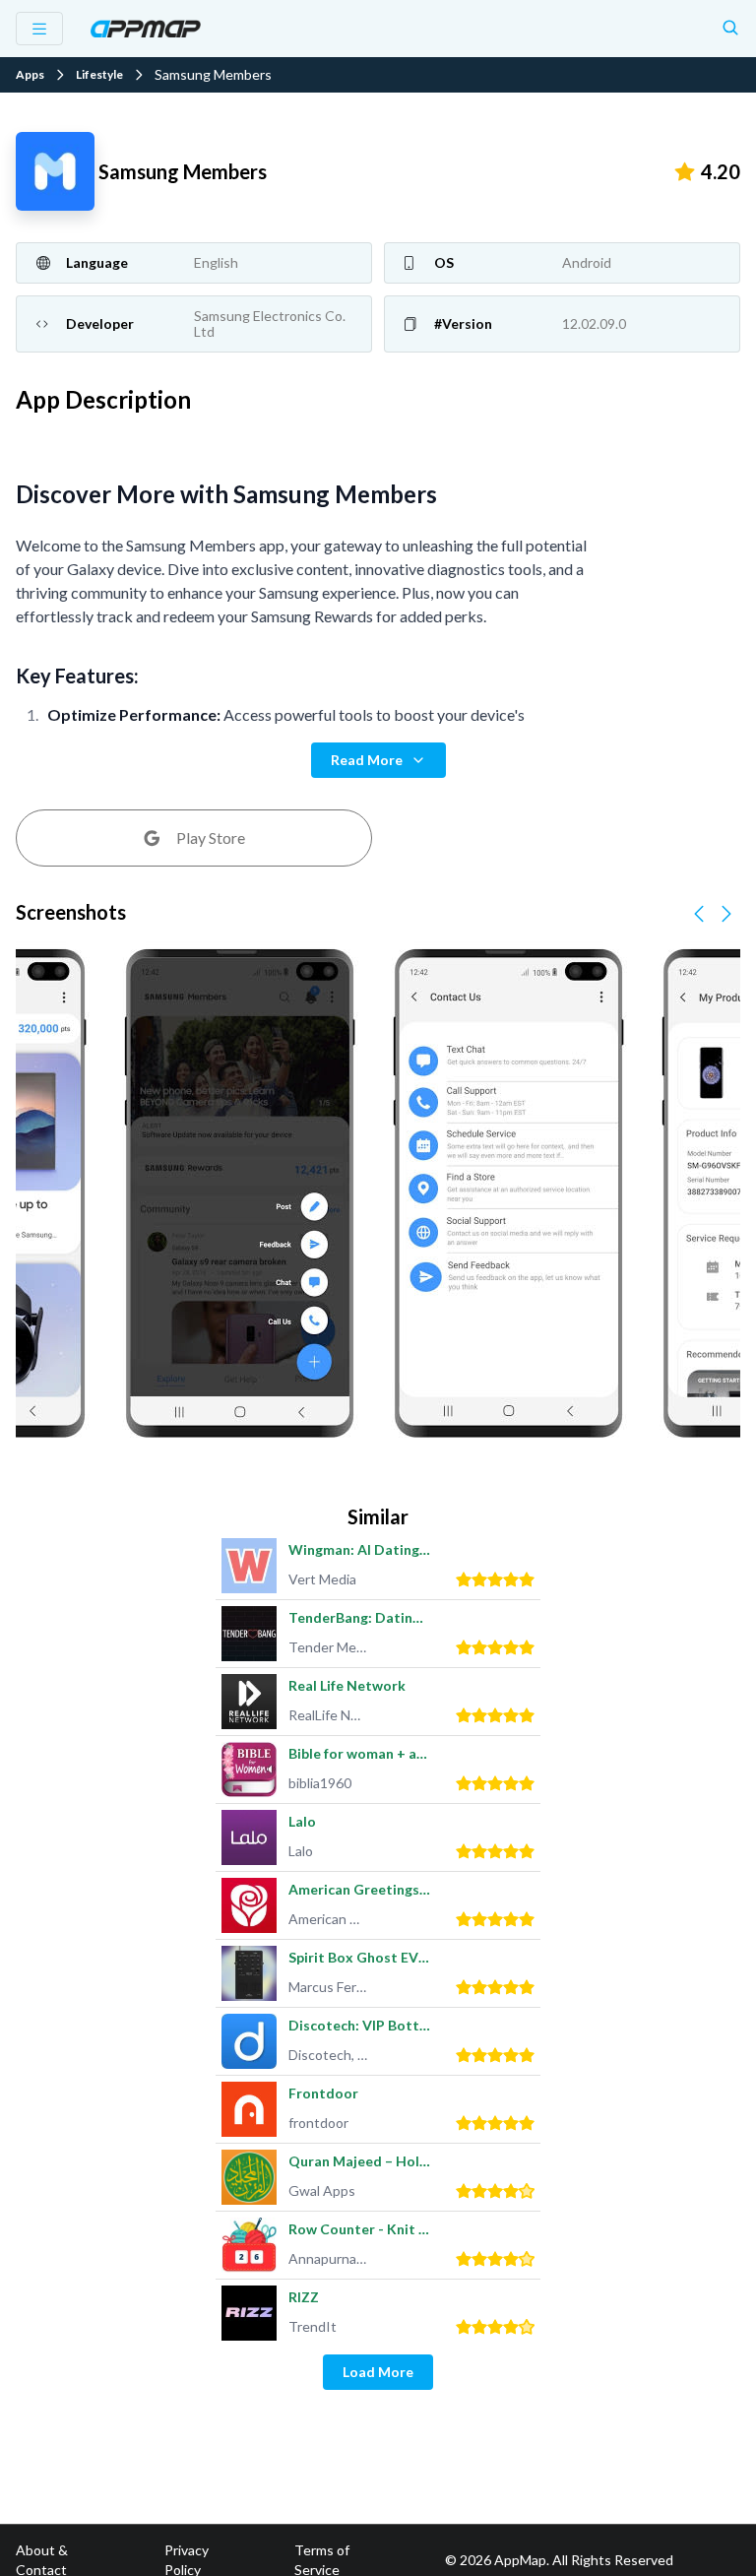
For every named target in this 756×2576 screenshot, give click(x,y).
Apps (30, 75)
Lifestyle (99, 75)
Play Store (211, 837)
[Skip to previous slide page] (699, 914)
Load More (378, 2372)
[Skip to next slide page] (726, 914)
